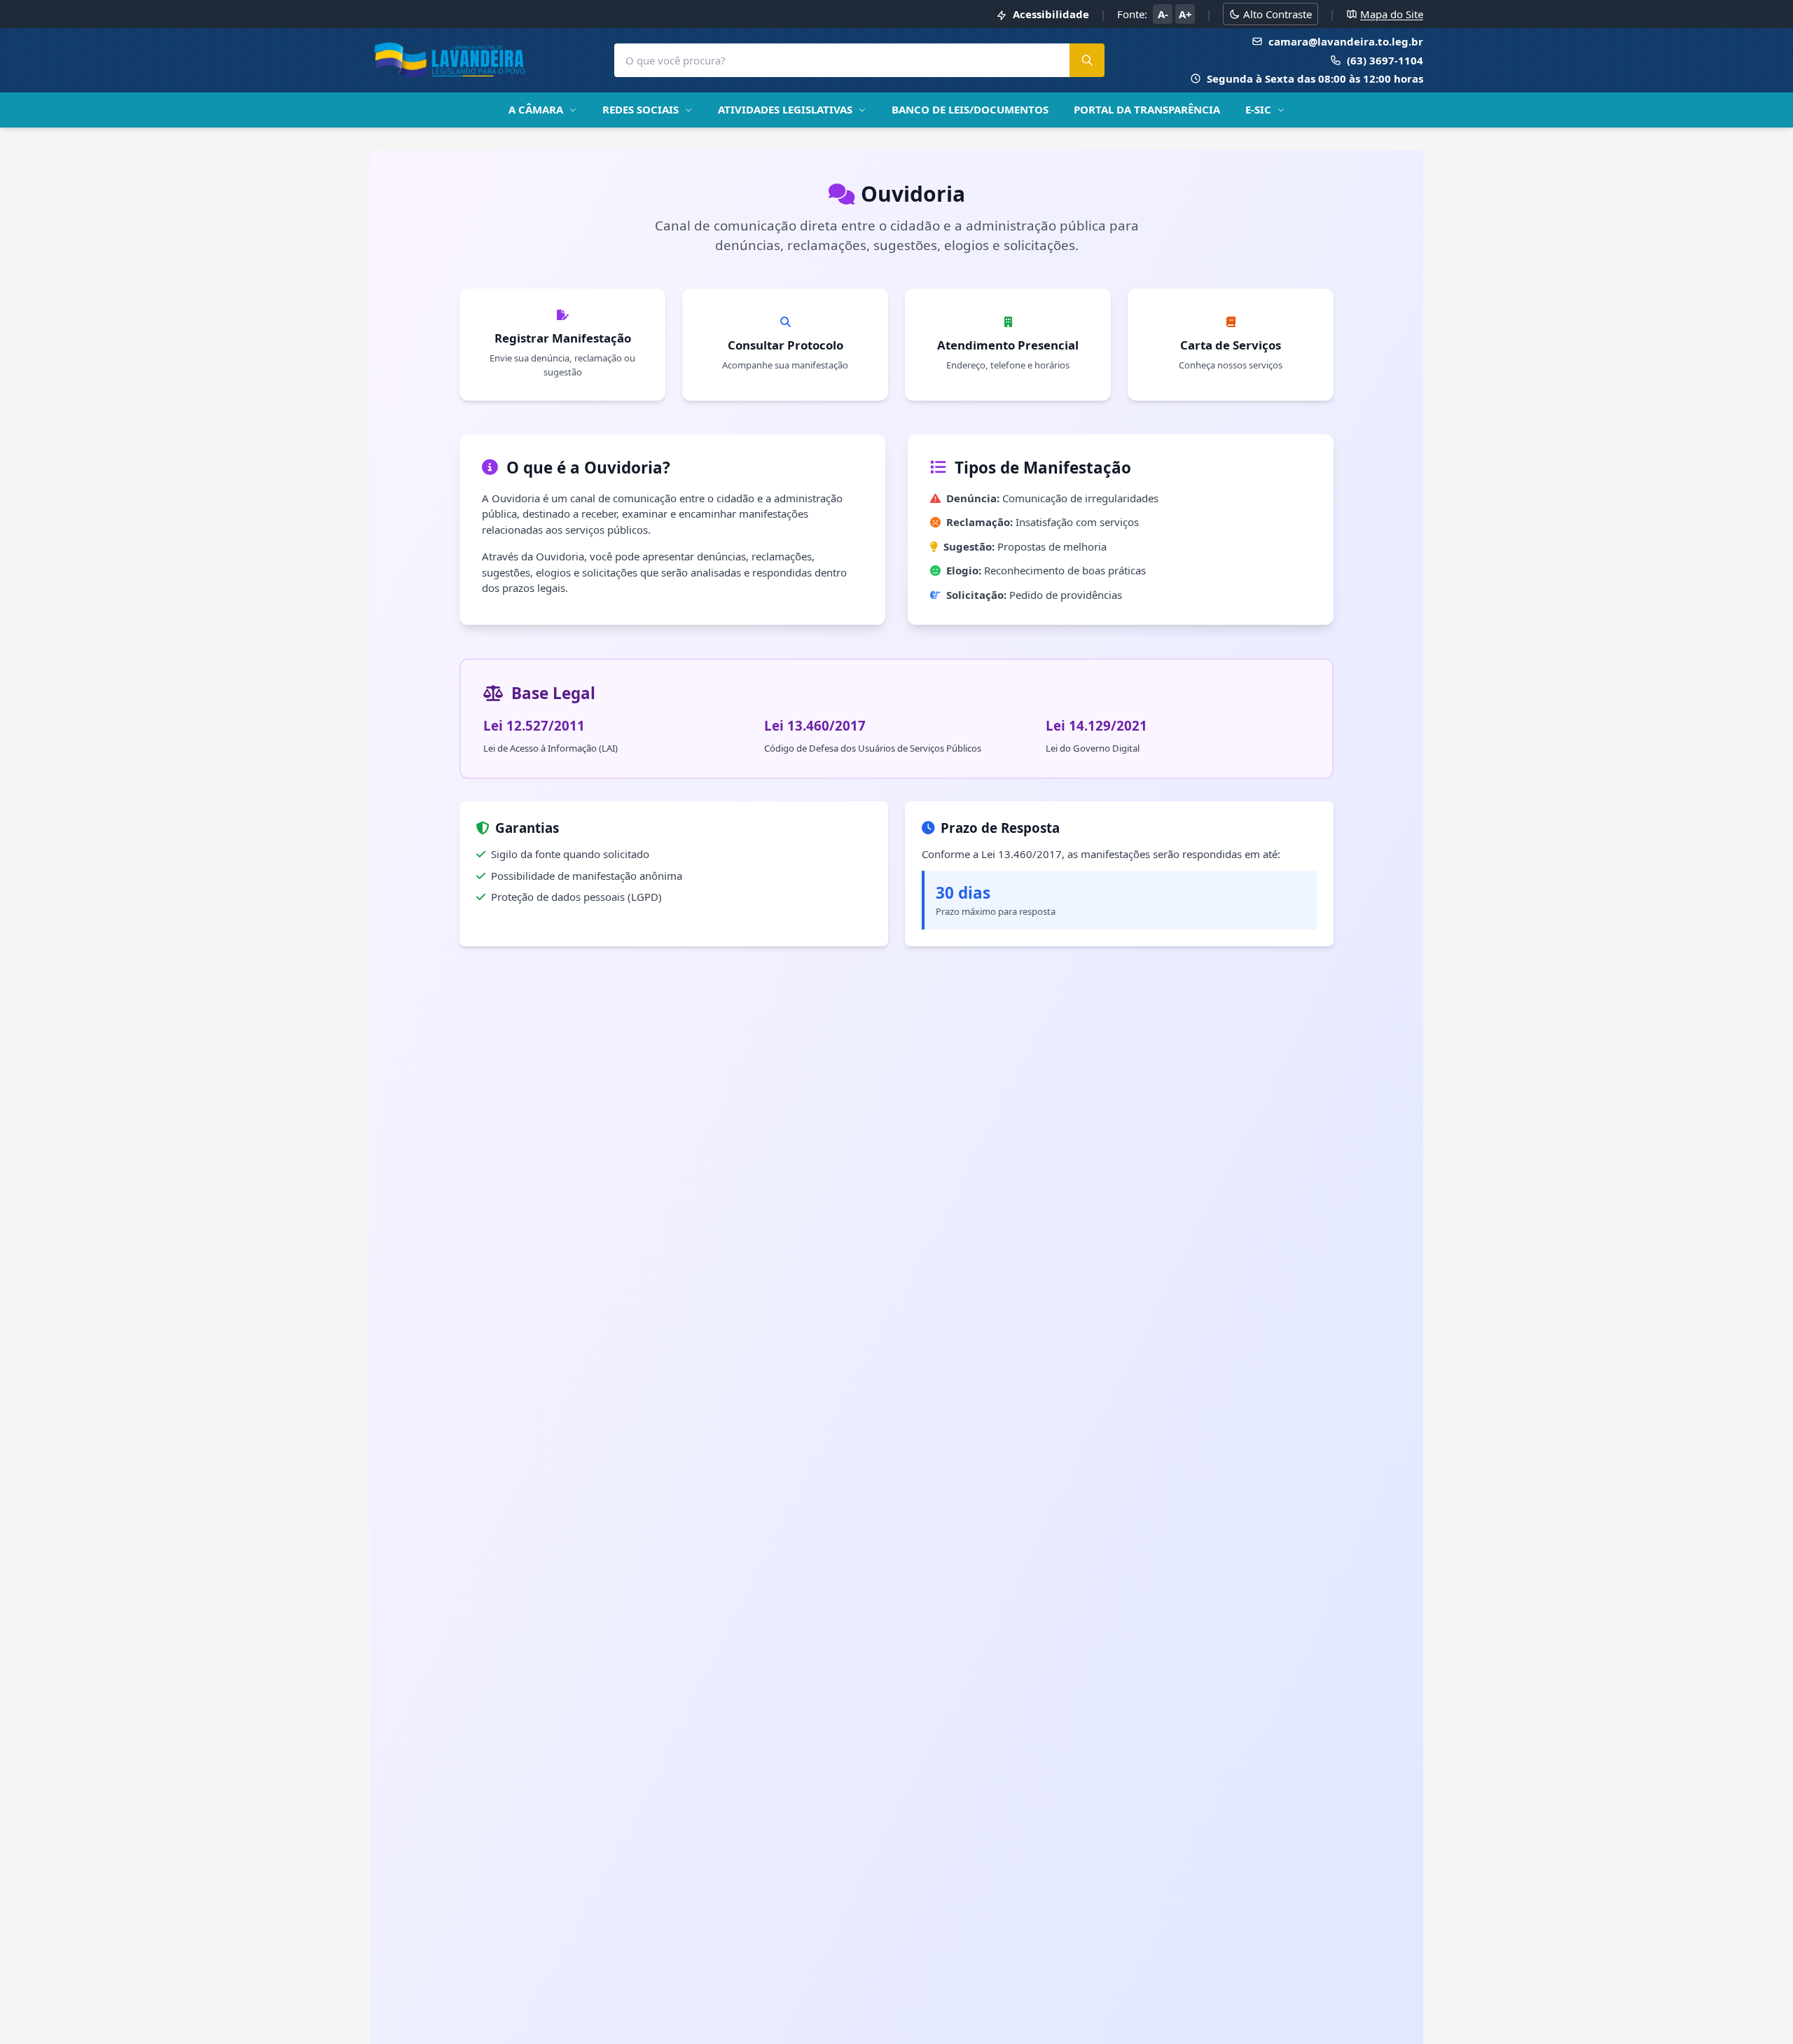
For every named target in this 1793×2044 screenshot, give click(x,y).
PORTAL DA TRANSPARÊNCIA (1147, 109)
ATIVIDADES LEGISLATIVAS (785, 109)
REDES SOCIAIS (641, 109)
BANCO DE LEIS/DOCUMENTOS (970, 109)
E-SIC (1258, 109)
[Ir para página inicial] (450, 60)
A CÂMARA (536, 109)
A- (1163, 14)
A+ (1185, 14)
